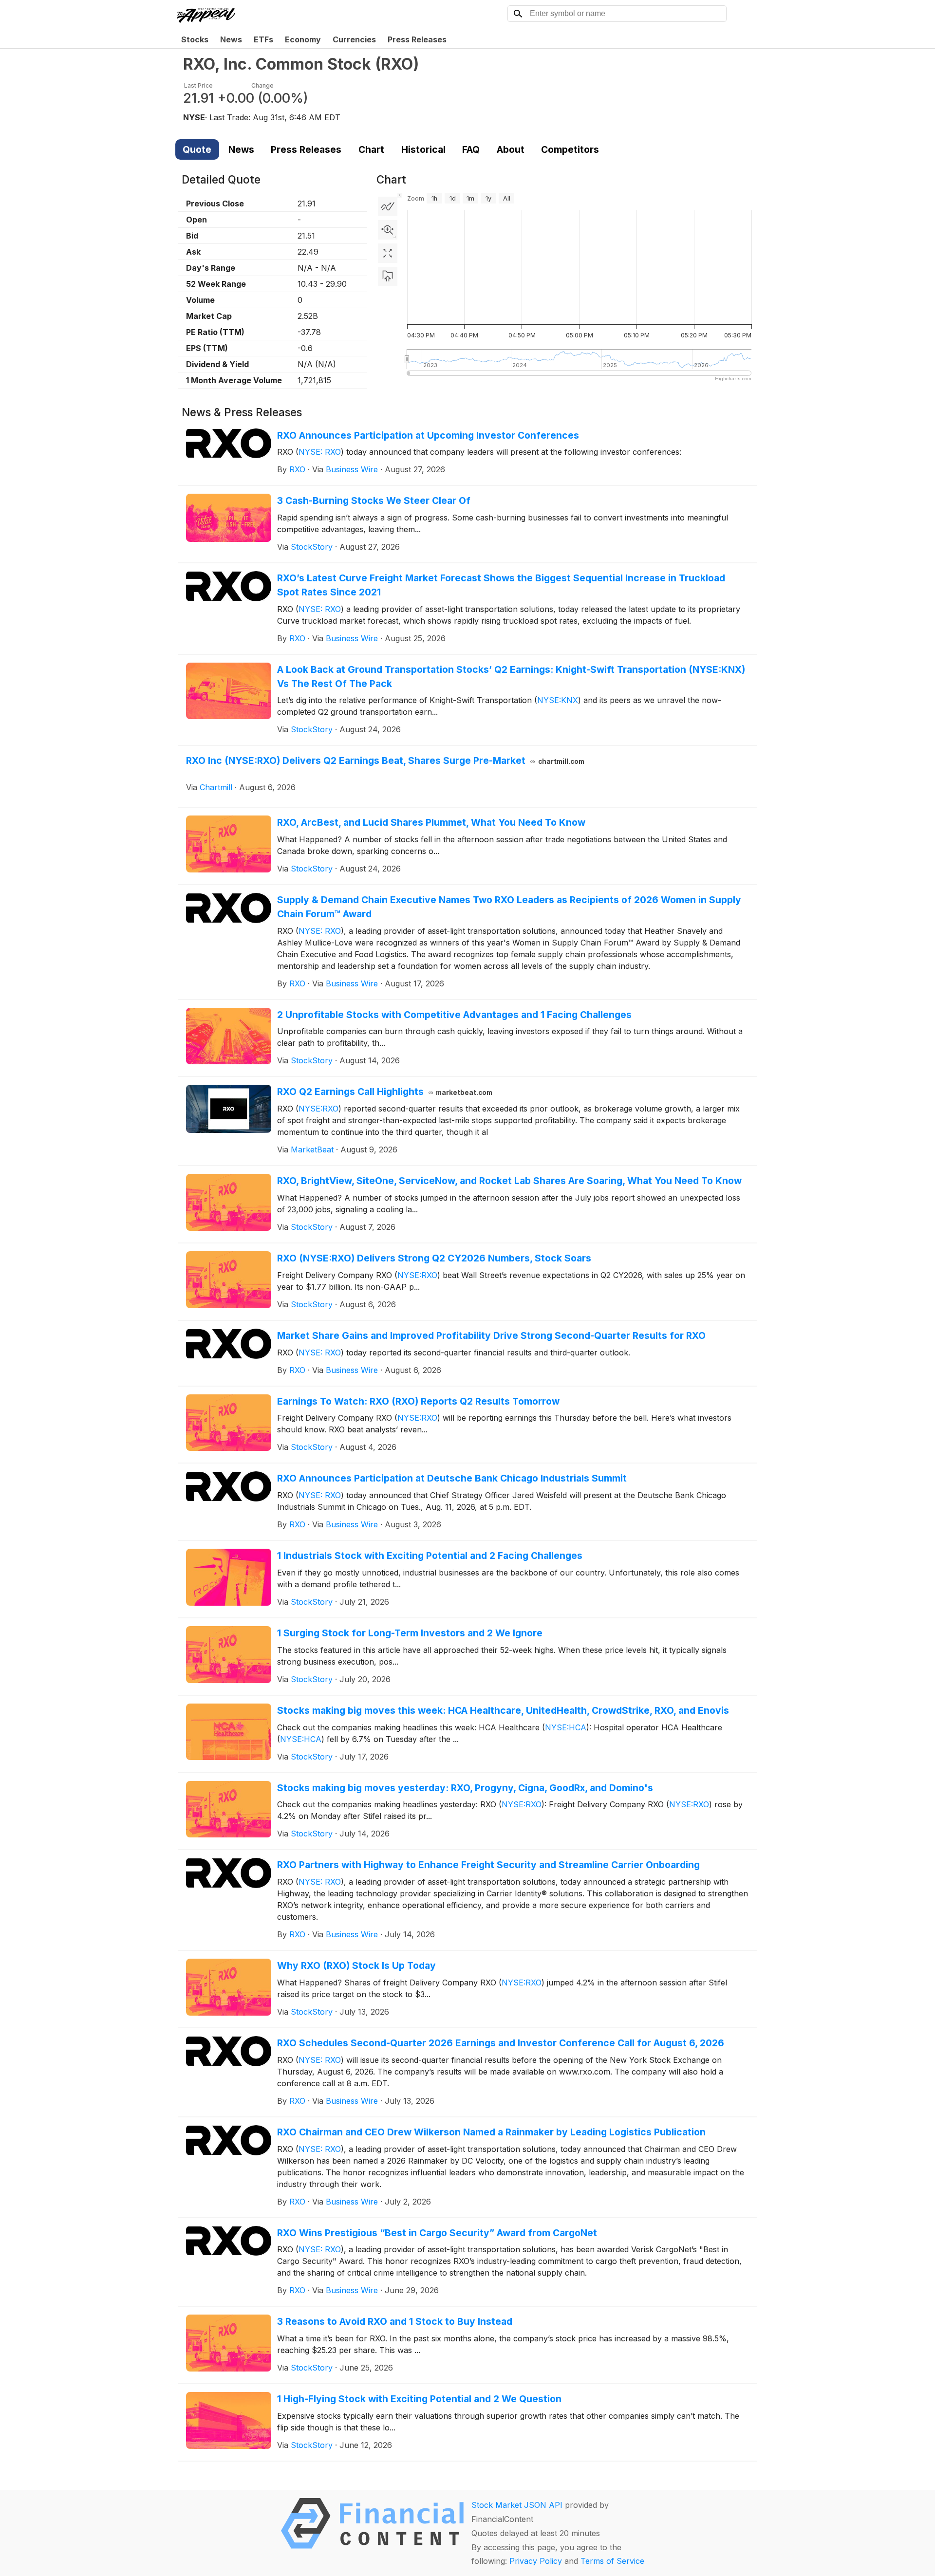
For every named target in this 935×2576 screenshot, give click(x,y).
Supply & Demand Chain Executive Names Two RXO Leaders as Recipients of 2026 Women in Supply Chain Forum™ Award (509, 907)
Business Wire (352, 469)
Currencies (354, 39)
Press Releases (417, 39)
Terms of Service (612, 2561)
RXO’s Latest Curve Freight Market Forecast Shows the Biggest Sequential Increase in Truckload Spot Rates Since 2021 (501, 585)
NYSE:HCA (566, 1727)
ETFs (263, 39)
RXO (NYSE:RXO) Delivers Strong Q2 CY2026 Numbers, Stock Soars (434, 1258)
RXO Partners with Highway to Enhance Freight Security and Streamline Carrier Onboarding (488, 1865)
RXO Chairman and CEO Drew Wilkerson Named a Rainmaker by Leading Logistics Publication (491, 2132)
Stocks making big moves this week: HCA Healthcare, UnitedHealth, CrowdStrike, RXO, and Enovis (503, 1710)
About (511, 149)
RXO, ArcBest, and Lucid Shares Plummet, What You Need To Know (431, 822)
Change (262, 85)
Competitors (570, 149)
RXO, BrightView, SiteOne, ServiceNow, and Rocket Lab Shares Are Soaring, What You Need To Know (509, 1181)
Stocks (195, 39)
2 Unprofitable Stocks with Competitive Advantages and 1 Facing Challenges (454, 1015)
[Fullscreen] (388, 253)
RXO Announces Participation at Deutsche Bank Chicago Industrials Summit (452, 1478)
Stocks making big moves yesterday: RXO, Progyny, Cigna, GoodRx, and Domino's (465, 1788)
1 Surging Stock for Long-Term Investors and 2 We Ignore (410, 1633)
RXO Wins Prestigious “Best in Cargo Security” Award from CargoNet (437, 2233)
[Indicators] (388, 206)
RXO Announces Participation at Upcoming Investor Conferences (428, 435)
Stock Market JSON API (517, 2505)
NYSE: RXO (320, 452)
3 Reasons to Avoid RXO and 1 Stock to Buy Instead (395, 2321)
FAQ (471, 149)
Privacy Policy (536, 2561)
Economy (303, 39)
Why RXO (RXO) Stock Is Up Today (356, 1965)
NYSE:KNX (558, 700)
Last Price (198, 85)
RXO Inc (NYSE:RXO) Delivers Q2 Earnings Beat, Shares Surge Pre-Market (385, 760)
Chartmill (216, 787)
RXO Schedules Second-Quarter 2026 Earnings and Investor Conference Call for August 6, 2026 (501, 2043)
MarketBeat (312, 1149)
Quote (197, 149)
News (231, 39)
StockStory (312, 547)
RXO (297, 469)
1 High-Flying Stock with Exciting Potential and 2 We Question (419, 2399)
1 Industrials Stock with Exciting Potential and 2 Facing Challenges (430, 1556)
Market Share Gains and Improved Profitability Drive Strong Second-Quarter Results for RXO (491, 1335)
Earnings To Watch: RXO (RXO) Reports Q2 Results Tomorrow (418, 1401)
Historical (423, 149)
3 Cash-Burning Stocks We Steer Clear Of (374, 500)
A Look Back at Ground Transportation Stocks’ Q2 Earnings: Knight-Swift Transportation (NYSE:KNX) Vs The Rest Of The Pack (511, 676)
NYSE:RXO (318, 1109)
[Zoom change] (388, 230)
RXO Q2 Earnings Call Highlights (385, 1092)
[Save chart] (388, 277)
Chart (371, 149)
